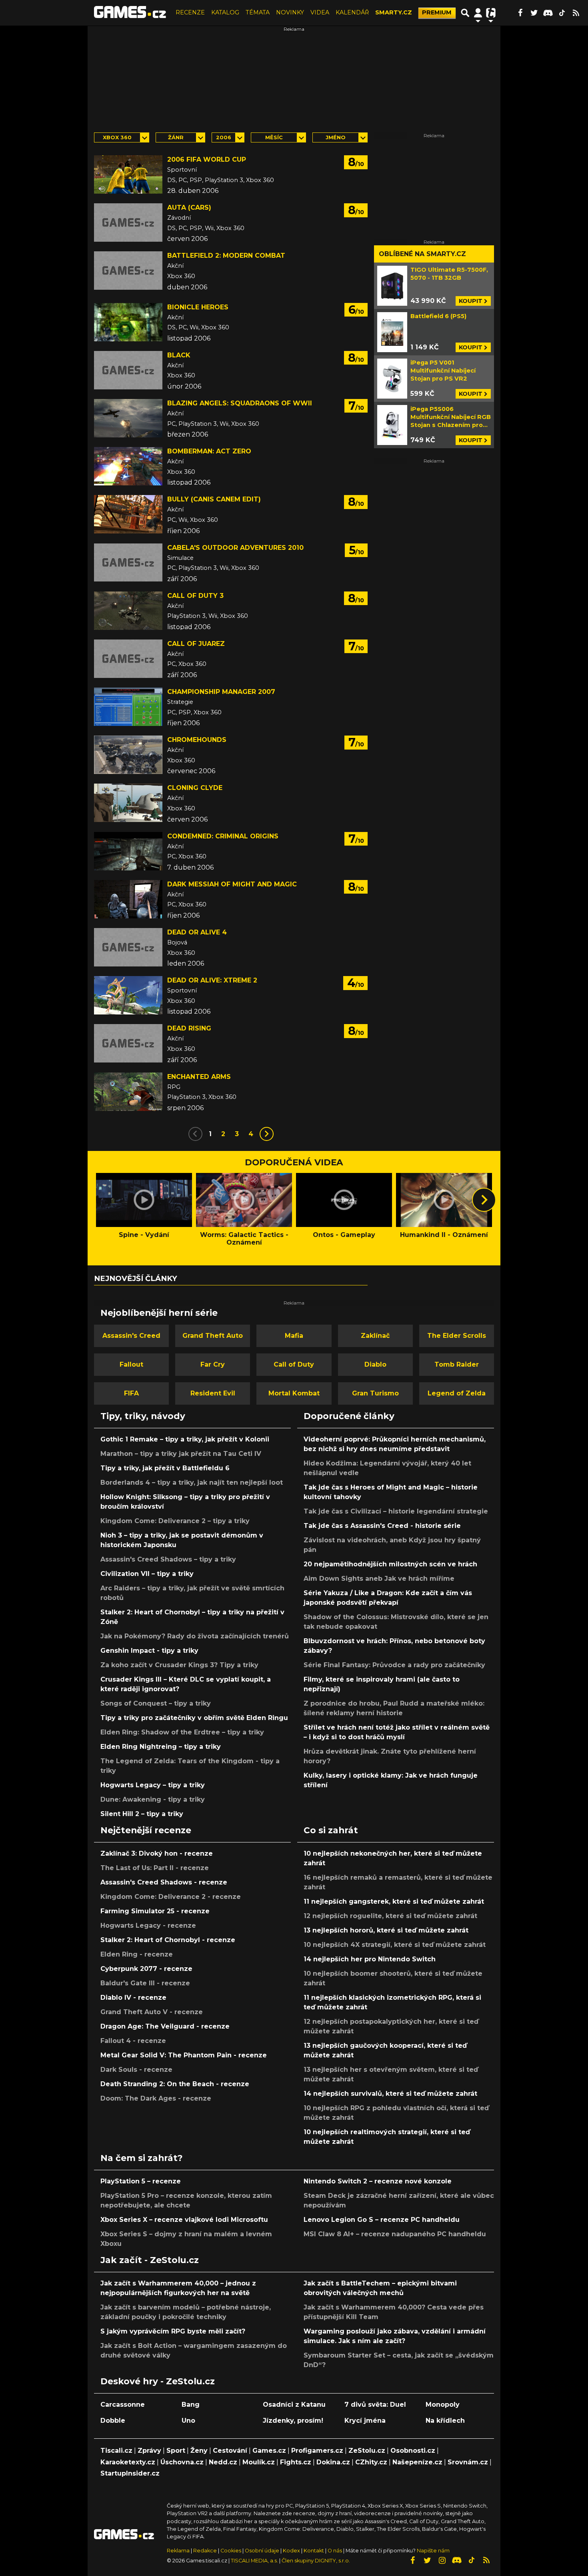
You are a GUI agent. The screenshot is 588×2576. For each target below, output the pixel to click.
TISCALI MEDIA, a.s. (254, 2561)
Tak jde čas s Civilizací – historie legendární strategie (396, 1511)
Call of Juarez (196, 644)
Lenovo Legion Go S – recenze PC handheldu (382, 2220)
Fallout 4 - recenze (133, 2041)
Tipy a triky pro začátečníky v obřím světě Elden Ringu (194, 1718)
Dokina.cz (333, 2462)
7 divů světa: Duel (375, 2405)
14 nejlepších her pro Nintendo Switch (370, 1959)
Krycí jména (365, 2421)
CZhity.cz (371, 2462)
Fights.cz (296, 2462)
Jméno (336, 137)
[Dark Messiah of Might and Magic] (128, 899)
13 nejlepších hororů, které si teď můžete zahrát (386, 1930)
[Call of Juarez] (128, 659)
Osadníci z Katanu (294, 2405)
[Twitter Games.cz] (534, 13)
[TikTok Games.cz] (562, 13)
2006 (224, 137)
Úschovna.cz (182, 2462)
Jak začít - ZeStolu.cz (150, 2260)
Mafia (294, 1336)
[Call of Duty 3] (128, 611)
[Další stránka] (267, 1134)
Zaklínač (375, 1336)
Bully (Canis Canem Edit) (214, 499)
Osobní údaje (262, 2551)
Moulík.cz (259, 2462)
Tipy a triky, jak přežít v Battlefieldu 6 (165, 1468)
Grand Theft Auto (213, 1336)
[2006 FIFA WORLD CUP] (128, 174)
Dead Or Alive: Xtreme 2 (212, 980)
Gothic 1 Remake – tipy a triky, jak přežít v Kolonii (185, 1439)
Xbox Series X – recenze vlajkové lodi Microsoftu (184, 2220)
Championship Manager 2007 (221, 692)
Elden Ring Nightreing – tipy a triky (161, 1747)
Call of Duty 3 (195, 596)
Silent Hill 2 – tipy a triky (142, 1814)
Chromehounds (197, 740)
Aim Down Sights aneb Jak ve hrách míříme (379, 1579)
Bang (191, 2405)
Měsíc (274, 137)
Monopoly (443, 2405)
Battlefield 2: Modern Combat (226, 256)
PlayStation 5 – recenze (141, 2181)
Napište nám (433, 2551)
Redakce (205, 2551)
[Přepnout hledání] (465, 13)
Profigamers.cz (317, 2451)
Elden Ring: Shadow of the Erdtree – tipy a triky (182, 1732)
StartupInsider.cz (130, 2473)
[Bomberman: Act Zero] (128, 466)
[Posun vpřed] (484, 1200)
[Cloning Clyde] (128, 803)
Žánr (176, 137)
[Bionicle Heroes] (128, 322)
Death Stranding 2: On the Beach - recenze (175, 2084)
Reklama (178, 2551)
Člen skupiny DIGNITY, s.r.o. (316, 2561)
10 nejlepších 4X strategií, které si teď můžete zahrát (395, 1945)
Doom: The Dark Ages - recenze (156, 2098)
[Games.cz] (130, 13)
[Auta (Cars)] (128, 223)
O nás (335, 2551)
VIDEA (320, 12)
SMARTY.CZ (394, 12)
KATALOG (225, 12)
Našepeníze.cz (417, 2462)
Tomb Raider (457, 1364)
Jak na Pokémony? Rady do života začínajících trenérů (195, 1636)
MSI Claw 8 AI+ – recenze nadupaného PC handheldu (395, 2234)
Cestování (230, 2451)
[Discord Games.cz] (548, 13)
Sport (176, 2451)
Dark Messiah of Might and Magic (232, 884)
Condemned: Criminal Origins (223, 836)
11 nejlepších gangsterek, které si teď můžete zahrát (394, 1901)
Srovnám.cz (468, 2462)
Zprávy (149, 2451)
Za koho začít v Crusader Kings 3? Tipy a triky (179, 1665)
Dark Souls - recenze (136, 2070)
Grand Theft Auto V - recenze (152, 2012)
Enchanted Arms (199, 1077)
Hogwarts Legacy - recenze (148, 1925)
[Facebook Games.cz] (520, 13)
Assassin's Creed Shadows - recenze (164, 1882)
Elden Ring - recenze (137, 1954)
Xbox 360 (117, 137)
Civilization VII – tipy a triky (147, 1574)
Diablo (375, 1364)
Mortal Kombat (294, 1393)
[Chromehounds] (128, 755)
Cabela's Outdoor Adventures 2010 (235, 548)
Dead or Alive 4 (197, 932)
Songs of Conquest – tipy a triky (156, 1703)
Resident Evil (213, 1393)
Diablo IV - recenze (133, 1998)
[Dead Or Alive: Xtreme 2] (128, 995)
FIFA (131, 1393)
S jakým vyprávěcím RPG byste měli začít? (173, 2331)
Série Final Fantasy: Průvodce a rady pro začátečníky (394, 1665)
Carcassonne (123, 2405)
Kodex (292, 2551)
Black (179, 355)
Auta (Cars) (189, 207)
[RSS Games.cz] (576, 13)
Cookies (231, 2551)
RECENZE (190, 12)
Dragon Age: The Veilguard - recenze (165, 2026)
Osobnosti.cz (413, 2451)
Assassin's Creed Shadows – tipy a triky (168, 1559)
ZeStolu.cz (367, 2451)
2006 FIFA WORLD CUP (207, 159)
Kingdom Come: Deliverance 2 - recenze (171, 1897)
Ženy (199, 2451)
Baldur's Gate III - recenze (145, 1983)
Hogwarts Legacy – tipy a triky (153, 1785)
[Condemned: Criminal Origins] (128, 851)
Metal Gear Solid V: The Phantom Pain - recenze (184, 2055)
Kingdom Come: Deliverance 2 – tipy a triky (175, 1521)
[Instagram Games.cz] (442, 2560)
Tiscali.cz (116, 2451)
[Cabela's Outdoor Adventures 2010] (128, 563)
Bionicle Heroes (198, 307)
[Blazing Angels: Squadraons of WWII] (128, 418)
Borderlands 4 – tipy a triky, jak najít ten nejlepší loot (192, 1482)
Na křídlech (445, 2421)
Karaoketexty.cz (128, 2462)
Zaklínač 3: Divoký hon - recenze (157, 1853)
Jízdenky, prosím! (293, 2421)
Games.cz (269, 2451)
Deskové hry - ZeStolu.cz (158, 2381)
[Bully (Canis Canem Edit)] (128, 514)
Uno (188, 2421)
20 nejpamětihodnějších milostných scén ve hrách (390, 1564)
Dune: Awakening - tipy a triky (153, 1799)
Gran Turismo (375, 1393)
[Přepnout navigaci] (478, 13)
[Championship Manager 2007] (128, 707)
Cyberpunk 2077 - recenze (146, 1969)
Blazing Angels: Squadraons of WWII (240, 403)
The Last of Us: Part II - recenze (155, 1868)
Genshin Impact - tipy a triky (149, 1651)
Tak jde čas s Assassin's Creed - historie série (382, 1526)
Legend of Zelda (457, 1393)
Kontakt (314, 2551)
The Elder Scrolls (457, 1336)
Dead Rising (189, 1028)
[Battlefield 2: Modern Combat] (128, 271)
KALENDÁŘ (352, 12)
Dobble (113, 2421)
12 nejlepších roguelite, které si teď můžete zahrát (390, 1916)
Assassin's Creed (131, 1336)
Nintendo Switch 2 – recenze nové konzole (378, 2181)
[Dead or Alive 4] (128, 947)
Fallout (131, 1364)
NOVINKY (290, 12)
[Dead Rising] (128, 1043)
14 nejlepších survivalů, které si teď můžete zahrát (390, 2094)
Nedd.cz (223, 2462)
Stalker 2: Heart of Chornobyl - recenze (168, 1940)
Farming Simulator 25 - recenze (155, 1911)
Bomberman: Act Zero (209, 451)
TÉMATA (258, 12)
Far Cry (213, 1364)
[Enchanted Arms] (128, 1092)
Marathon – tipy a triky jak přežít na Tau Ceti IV (181, 1454)
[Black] (128, 370)
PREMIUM (437, 12)
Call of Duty (294, 1364)
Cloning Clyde (195, 788)
